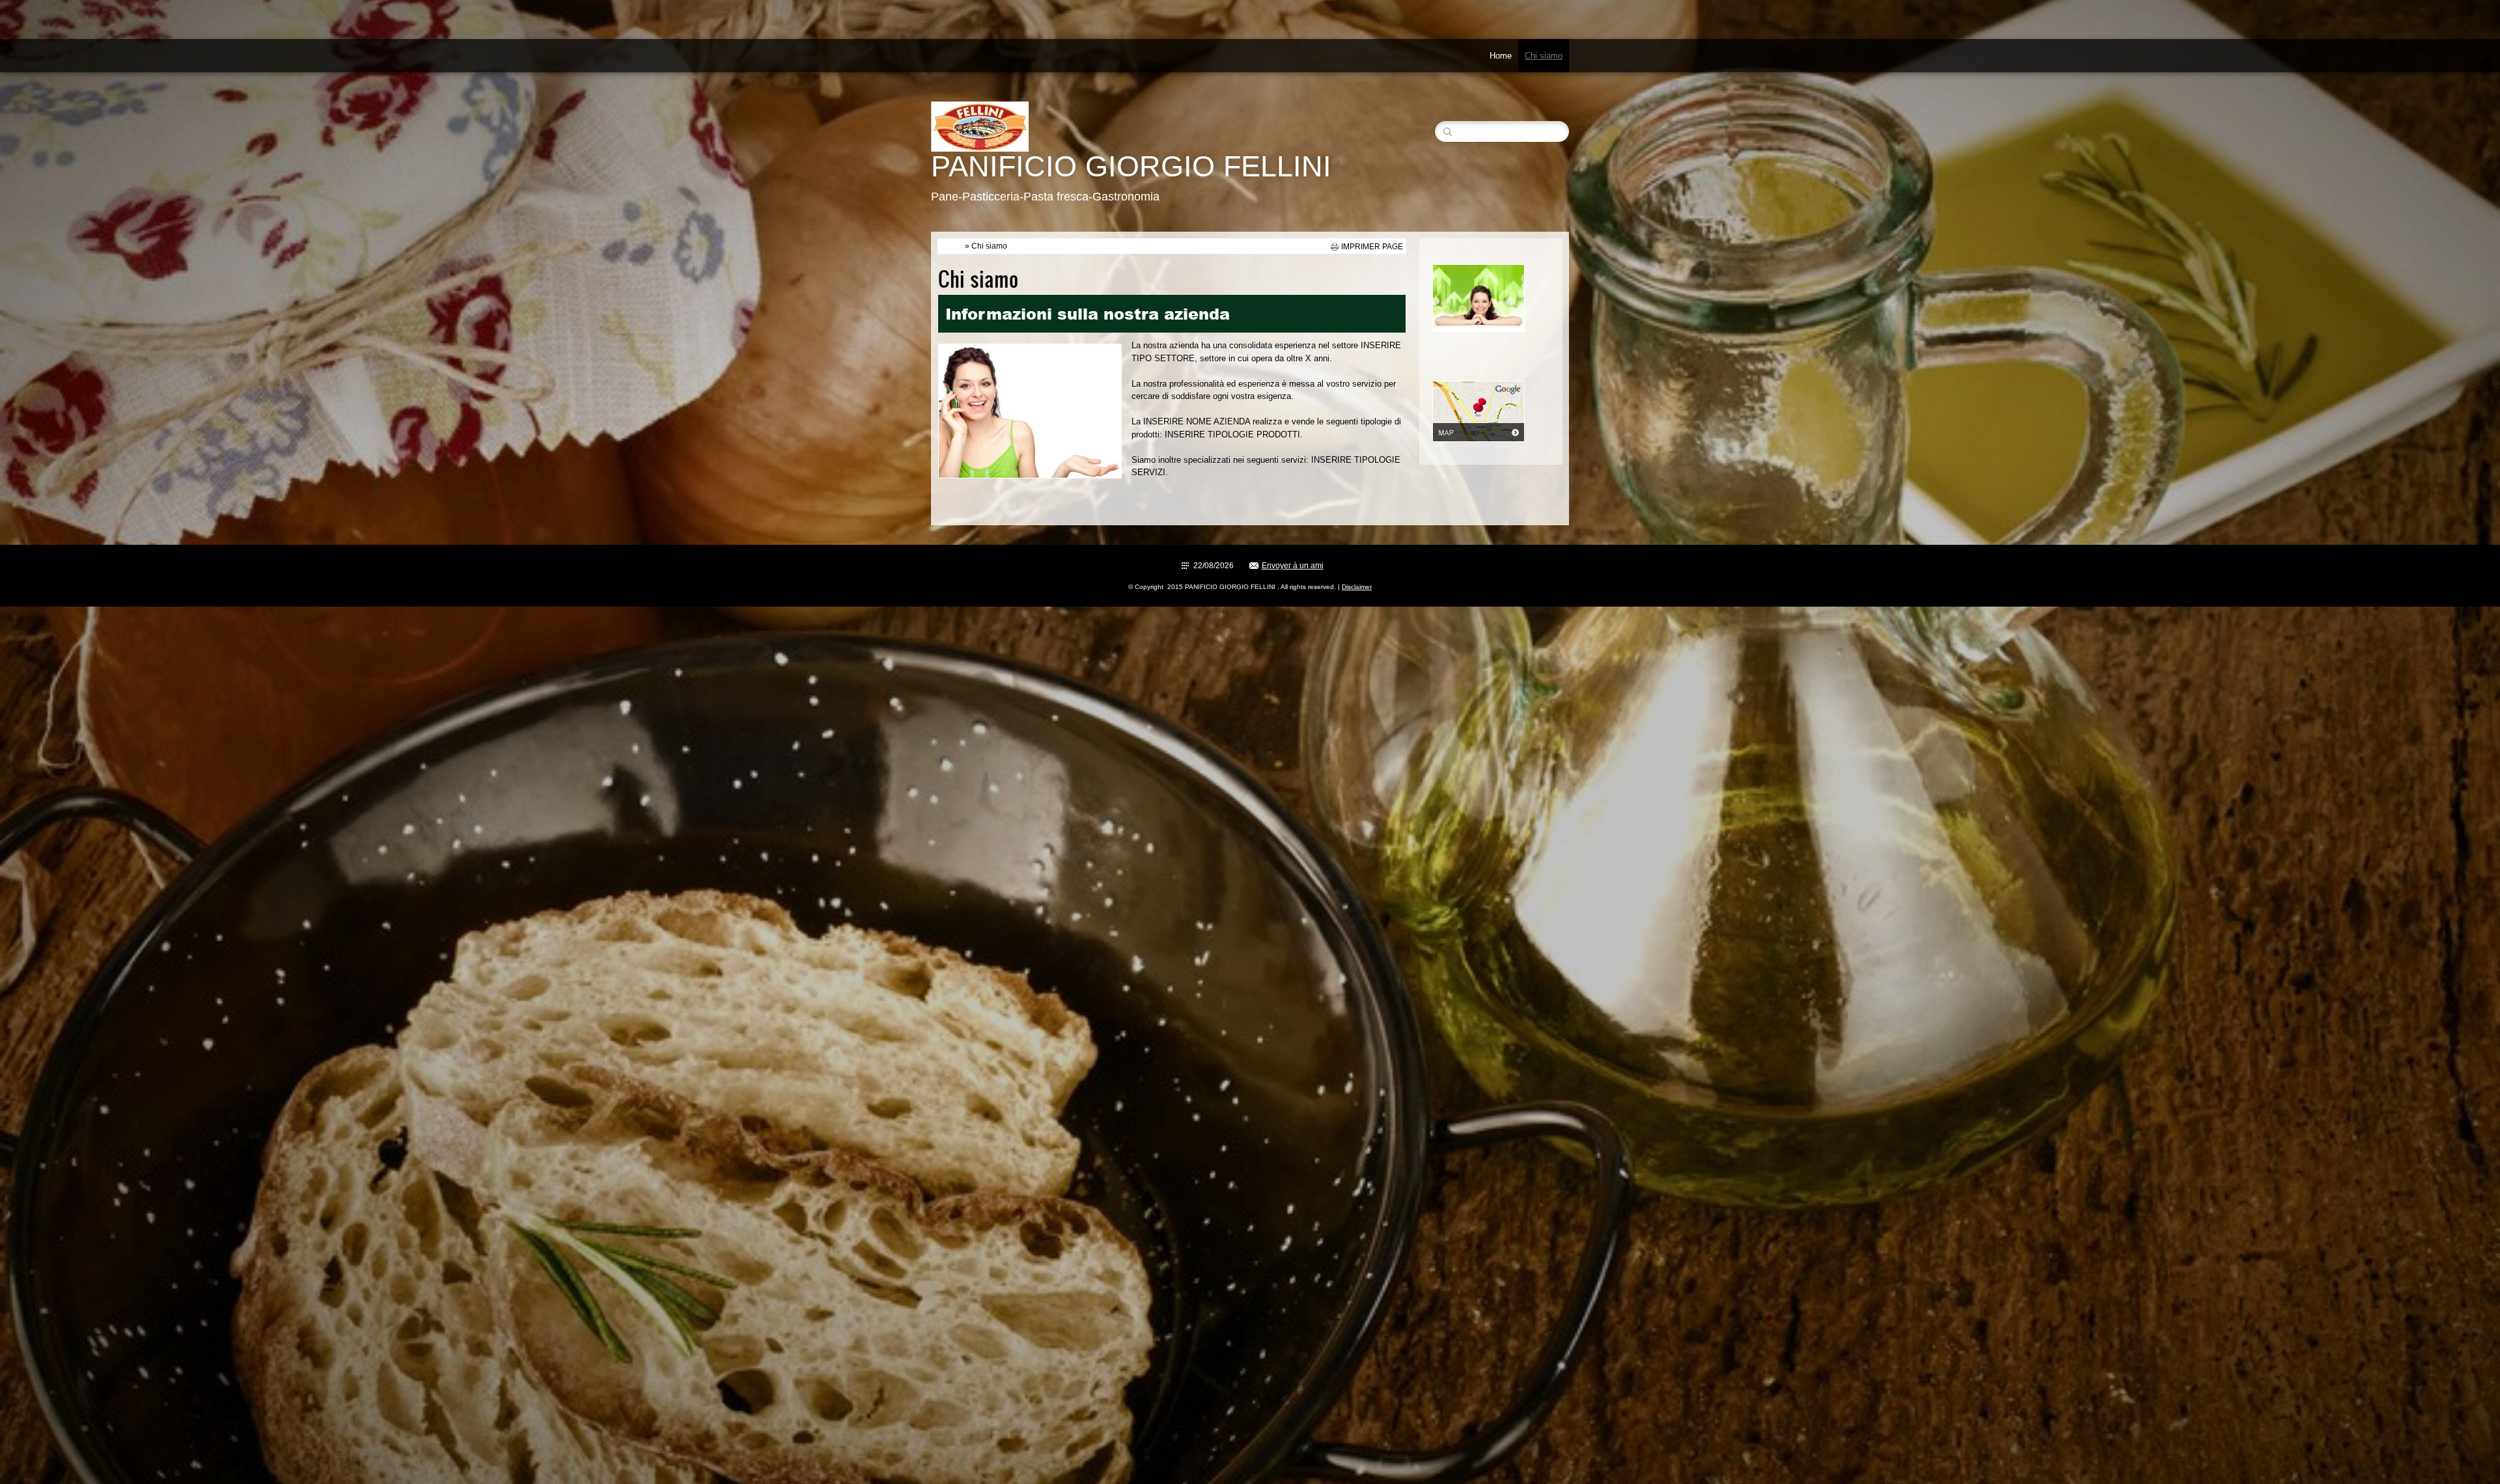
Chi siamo (1544, 56)
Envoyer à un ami (1293, 566)
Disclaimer (1357, 587)
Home (1501, 56)
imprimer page (1372, 247)
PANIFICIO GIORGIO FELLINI (1131, 166)
